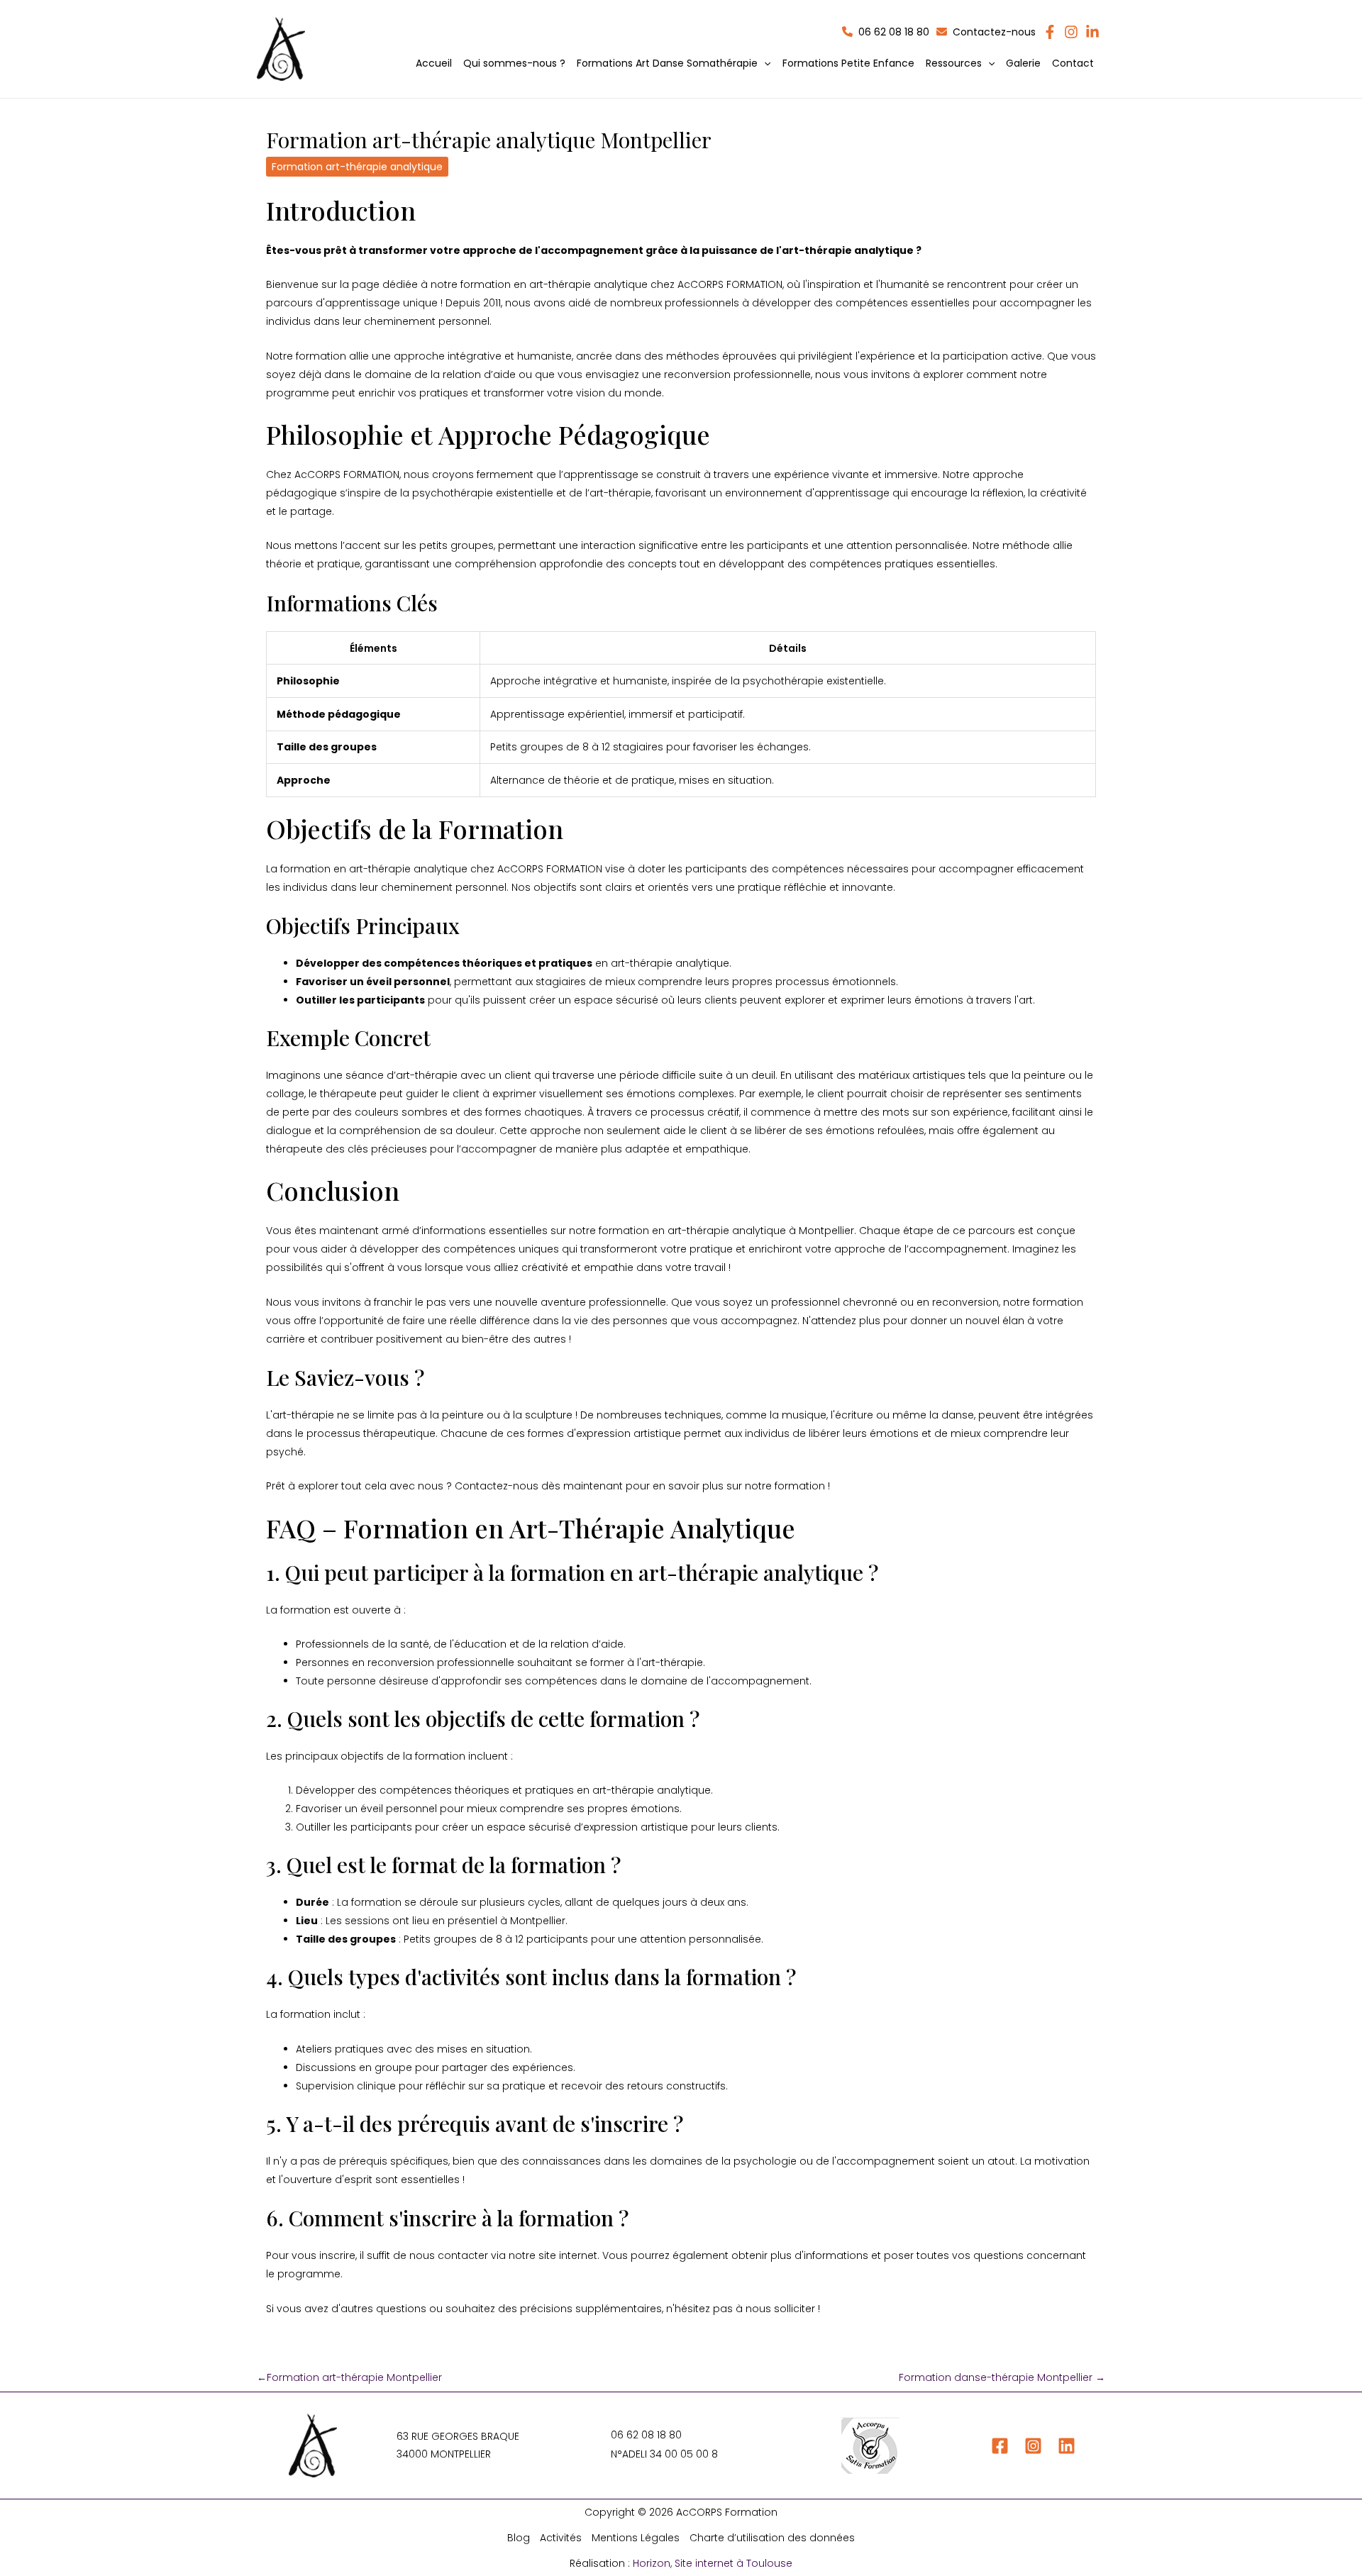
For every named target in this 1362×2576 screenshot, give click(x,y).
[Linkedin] (1067, 2446)
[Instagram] (1033, 2446)
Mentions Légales (636, 2538)
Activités (561, 2538)
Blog (519, 2538)
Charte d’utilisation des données (772, 2538)
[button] (674, 63)
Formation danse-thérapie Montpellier (1002, 2377)
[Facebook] (1000, 2446)
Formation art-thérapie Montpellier (349, 2377)
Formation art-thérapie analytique (357, 167)
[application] (764, 63)
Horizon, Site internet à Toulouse (713, 2563)
